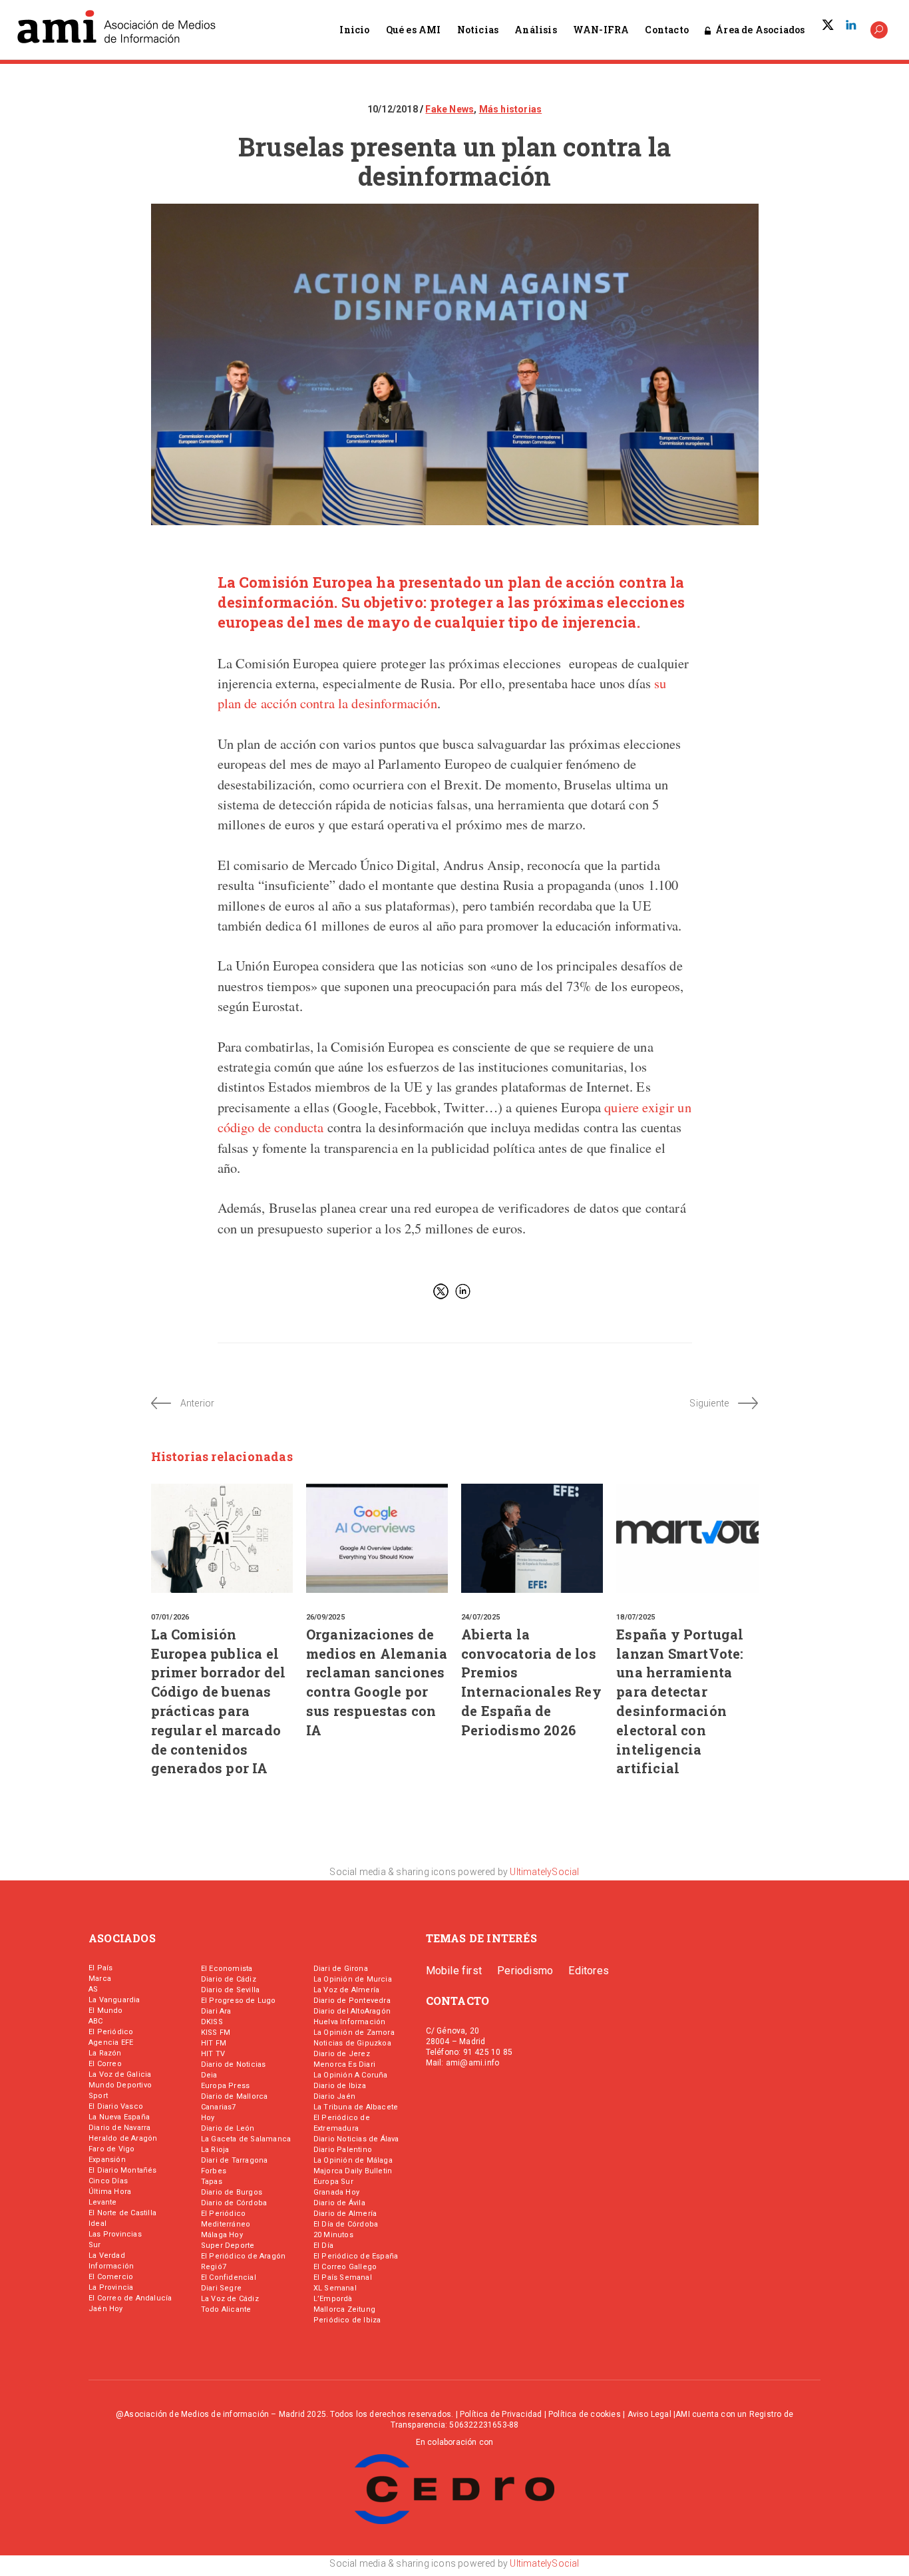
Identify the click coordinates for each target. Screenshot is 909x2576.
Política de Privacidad (501, 2414)
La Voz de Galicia (120, 2074)
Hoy (208, 2118)
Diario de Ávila (339, 2203)
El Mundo (106, 2011)
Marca (100, 1979)
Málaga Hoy (222, 2235)
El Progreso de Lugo (239, 2001)
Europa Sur (333, 2182)
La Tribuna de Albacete (356, 2107)
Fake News (450, 109)
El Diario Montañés (123, 2170)
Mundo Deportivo (120, 2085)
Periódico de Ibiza (347, 2320)
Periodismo (525, 1971)
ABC (96, 2021)
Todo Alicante (226, 2309)
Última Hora (110, 2192)
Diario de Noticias (234, 2064)
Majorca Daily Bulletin (353, 2171)
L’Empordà (333, 2299)
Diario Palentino (343, 2150)
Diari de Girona (341, 1969)
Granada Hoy (336, 2192)
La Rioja (215, 2150)
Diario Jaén (334, 2096)
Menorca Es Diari (344, 2064)
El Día (323, 2246)
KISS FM (216, 2033)
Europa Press (225, 2086)
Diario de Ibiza (340, 2086)
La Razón (105, 2053)
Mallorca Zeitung (344, 2309)
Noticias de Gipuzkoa (352, 2043)
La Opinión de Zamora (354, 2033)
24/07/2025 (480, 1617)
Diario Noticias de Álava (356, 2139)
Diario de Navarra (119, 2128)
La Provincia (111, 2287)
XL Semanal (335, 2288)
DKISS (212, 2022)
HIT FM (214, 2043)
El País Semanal (343, 2277)
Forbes (214, 2171)
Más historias (511, 109)
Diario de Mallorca (235, 2096)
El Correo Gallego (345, 2267)
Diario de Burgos (232, 2192)
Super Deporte (228, 2246)
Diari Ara (216, 2011)
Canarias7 (219, 2107)
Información (111, 2266)
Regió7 (214, 2267)
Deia (209, 2075)
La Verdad (107, 2255)
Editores (589, 1971)
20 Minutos (333, 2235)
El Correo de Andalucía (130, 2298)
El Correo (105, 2064)
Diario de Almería (345, 2214)
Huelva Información (350, 2022)
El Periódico (111, 2032)
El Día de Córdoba (346, 2224)
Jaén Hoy (106, 2309)
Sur (95, 2245)
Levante (102, 2202)
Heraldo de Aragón (123, 2138)
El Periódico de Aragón (243, 2256)
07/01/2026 (170, 1617)
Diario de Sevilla (230, 1990)
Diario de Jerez (342, 2054)
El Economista (227, 1969)
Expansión (107, 2160)
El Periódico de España (356, 2256)
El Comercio (111, 2277)
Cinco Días (108, 2181)
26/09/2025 (325, 1617)
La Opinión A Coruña (351, 2075)
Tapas (212, 2182)
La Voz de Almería (346, 1990)
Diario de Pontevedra (352, 2001)
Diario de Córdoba (234, 2203)
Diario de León (228, 2128)
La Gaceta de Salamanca (246, 2139)
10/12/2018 (394, 109)
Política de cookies (585, 2414)
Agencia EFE (111, 2042)
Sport (98, 2096)
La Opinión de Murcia (353, 1979)
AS (93, 1989)
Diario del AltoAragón (352, 2011)
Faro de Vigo (111, 2149)
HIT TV (213, 2054)
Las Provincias (115, 2234)
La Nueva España (119, 2117)
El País (100, 1968)
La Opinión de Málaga (353, 2160)
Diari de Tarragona (235, 2160)
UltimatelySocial (544, 1872)
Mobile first (454, 1971)
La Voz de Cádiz (230, 2299)
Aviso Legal (649, 2414)
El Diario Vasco (116, 2106)
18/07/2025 (636, 1617)
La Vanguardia (114, 2000)
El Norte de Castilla (122, 2213)
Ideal (97, 2224)
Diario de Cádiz (229, 1979)
